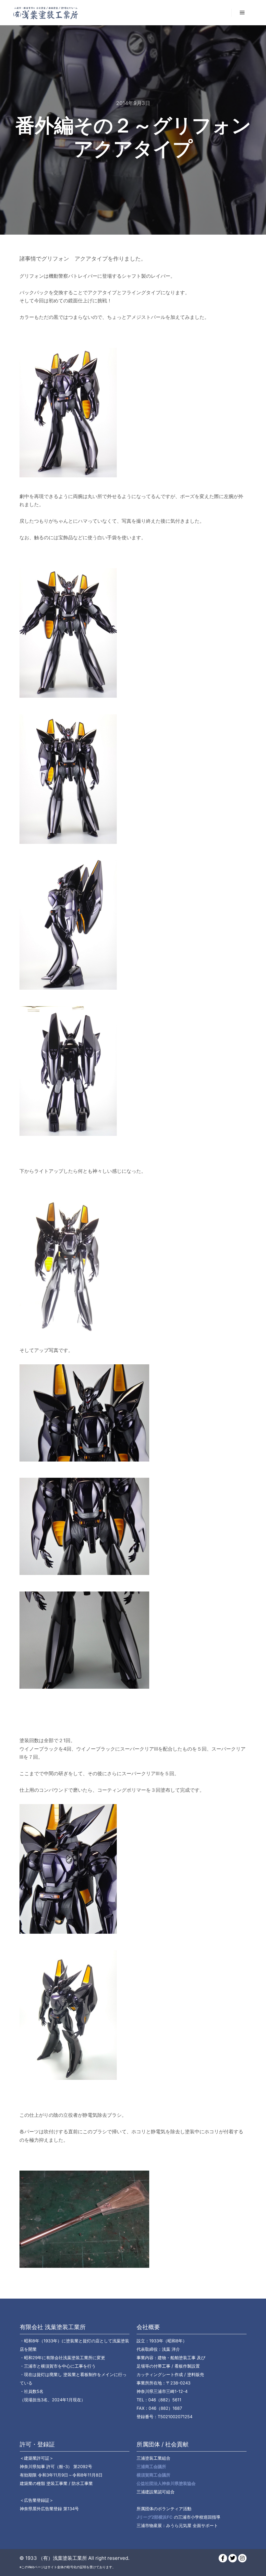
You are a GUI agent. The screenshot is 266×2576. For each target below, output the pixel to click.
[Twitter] (233, 2558)
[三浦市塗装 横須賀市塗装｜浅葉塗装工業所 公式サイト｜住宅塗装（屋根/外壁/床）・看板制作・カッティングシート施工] (45, 13)
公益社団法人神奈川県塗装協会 (166, 2483)
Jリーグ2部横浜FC (155, 2517)
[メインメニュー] (242, 13)
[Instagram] (242, 2558)
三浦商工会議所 (151, 2466)
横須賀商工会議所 (153, 2475)
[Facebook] (223, 2558)
